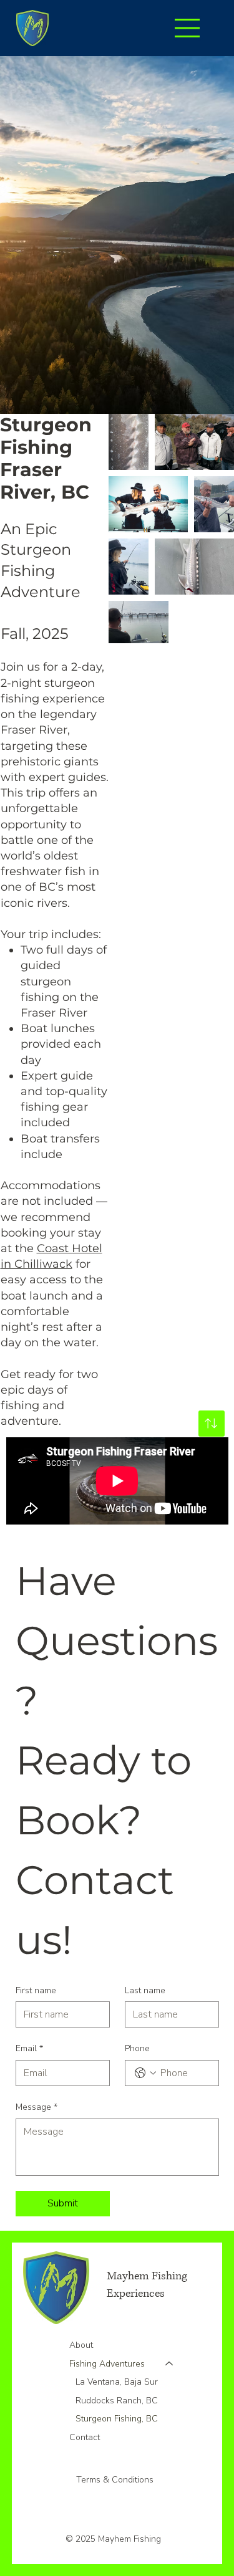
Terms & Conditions (116, 2480)
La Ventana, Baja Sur (117, 2382)
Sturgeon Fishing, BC (117, 2419)
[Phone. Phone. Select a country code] (145, 2073)
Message (37, 2107)
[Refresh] (212, 1424)
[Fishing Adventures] (170, 2364)
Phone (137, 2048)
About (81, 2345)
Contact (85, 2437)
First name (36, 1990)
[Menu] (188, 28)
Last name (145, 1990)
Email (29, 2048)
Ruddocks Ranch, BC (117, 2401)
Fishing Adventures (107, 2364)
